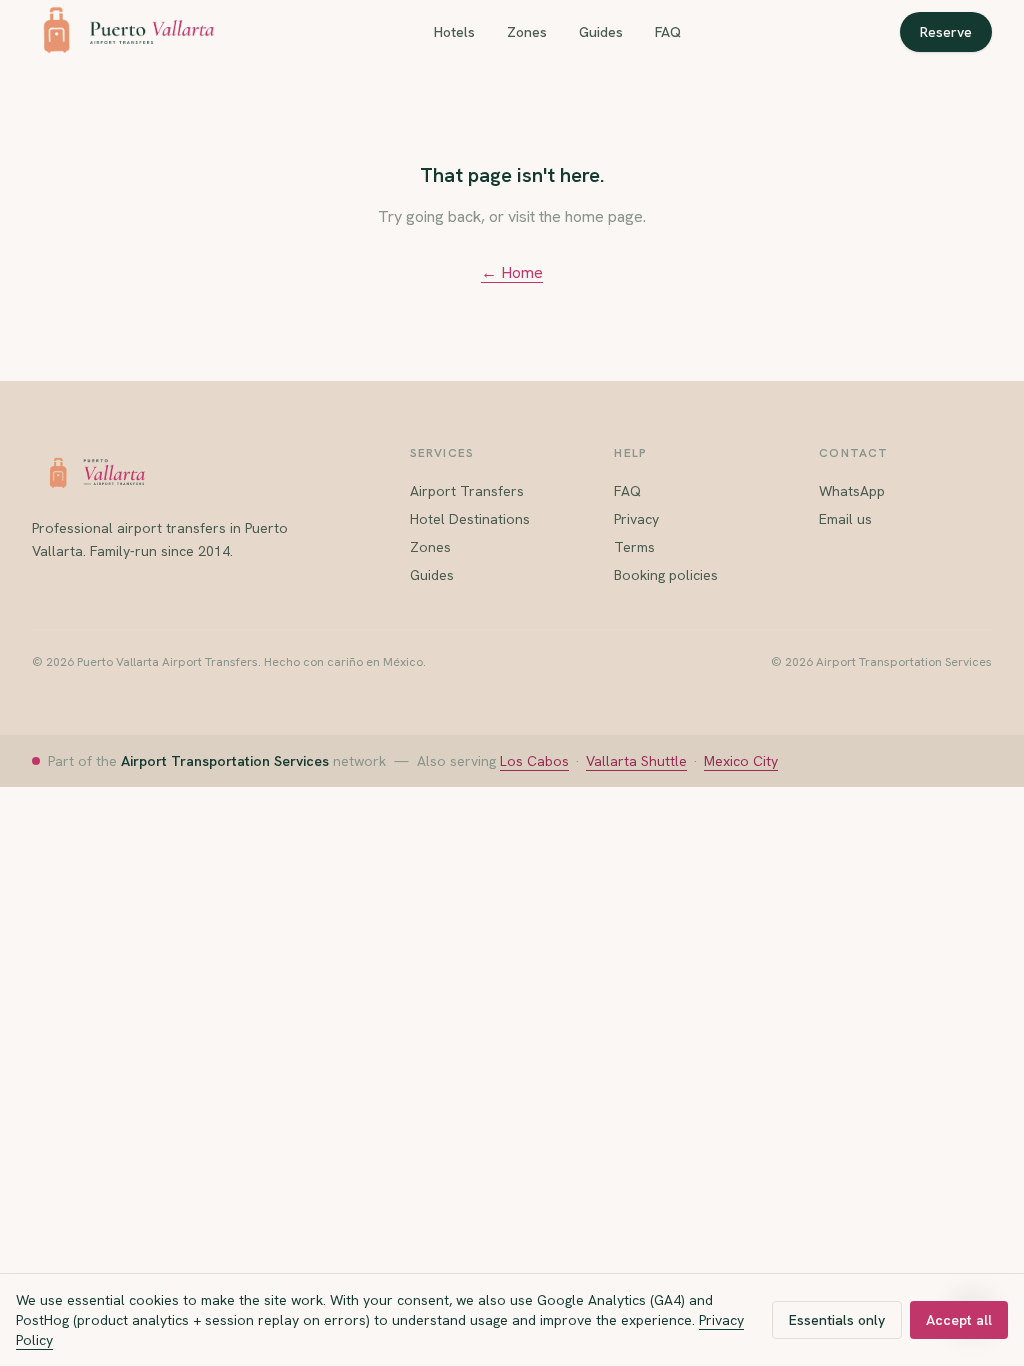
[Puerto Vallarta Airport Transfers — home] (123, 32)
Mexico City (741, 761)
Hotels (454, 32)
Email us (845, 519)
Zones (527, 32)
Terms (634, 547)
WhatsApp (852, 491)
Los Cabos (534, 761)
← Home (512, 272)
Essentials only (837, 1320)
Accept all (959, 1320)
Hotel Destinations (470, 519)
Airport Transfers (467, 491)
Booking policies (666, 575)
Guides (601, 32)
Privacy (636, 519)
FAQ (668, 32)
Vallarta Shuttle (636, 761)
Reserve (946, 32)
